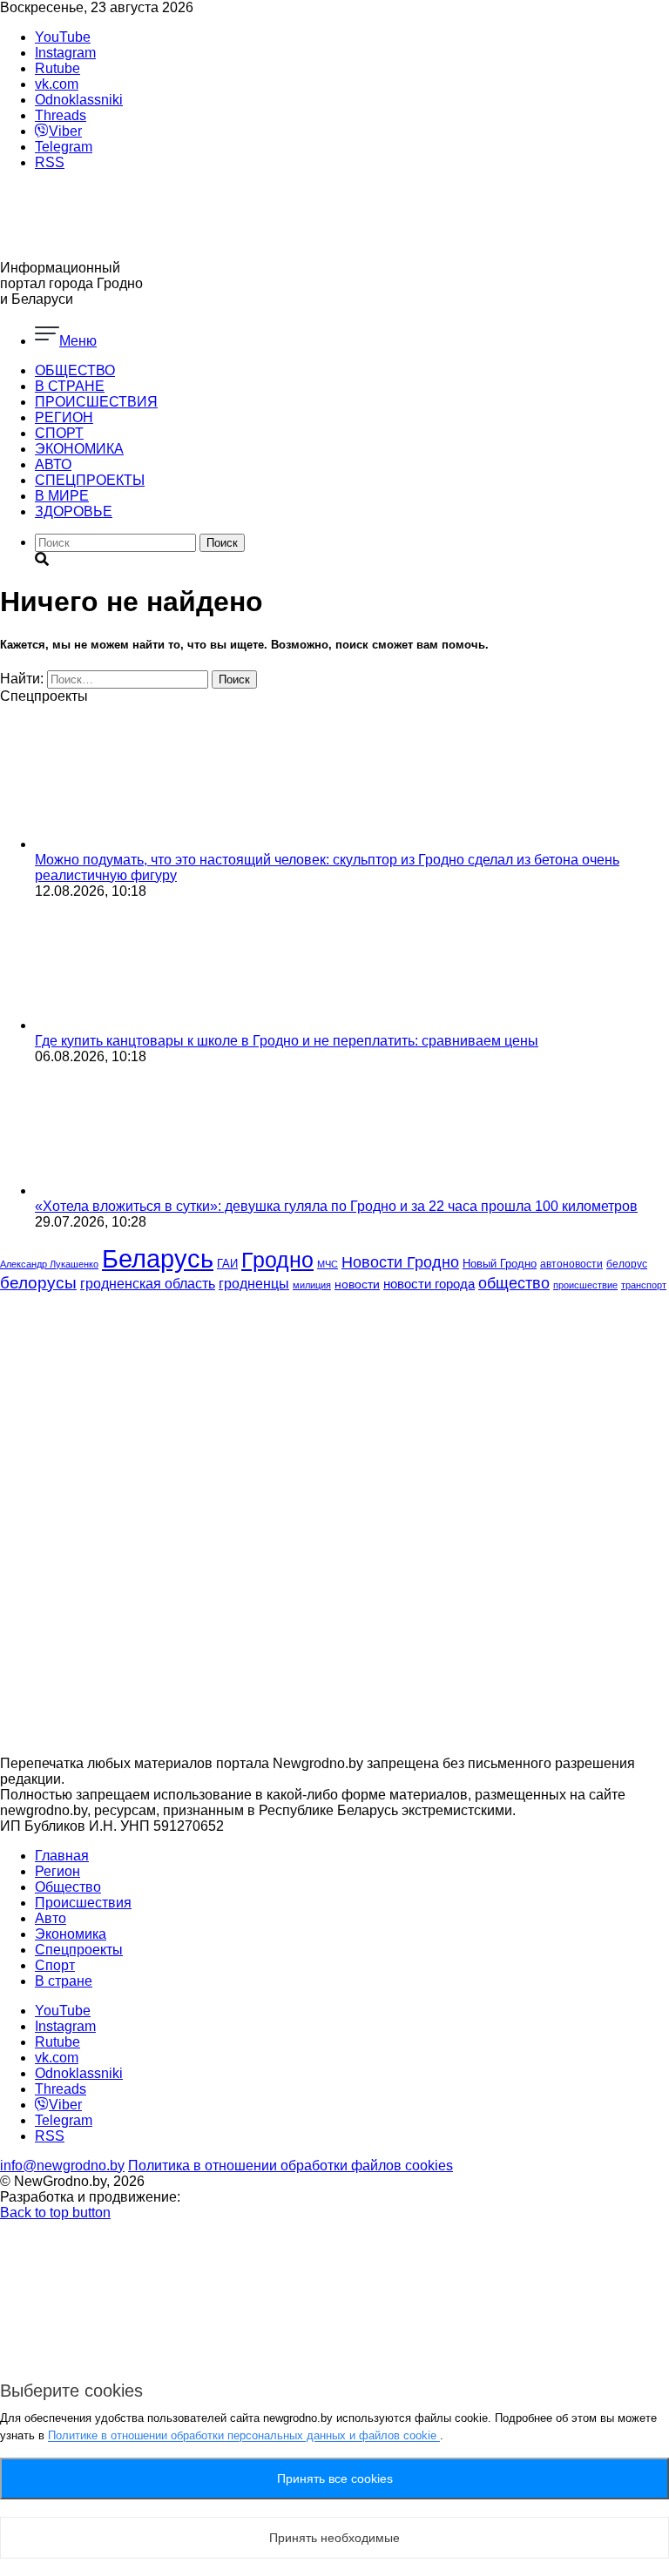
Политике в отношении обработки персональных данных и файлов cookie (244, 2435)
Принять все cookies (335, 2478)
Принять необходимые (334, 2538)
